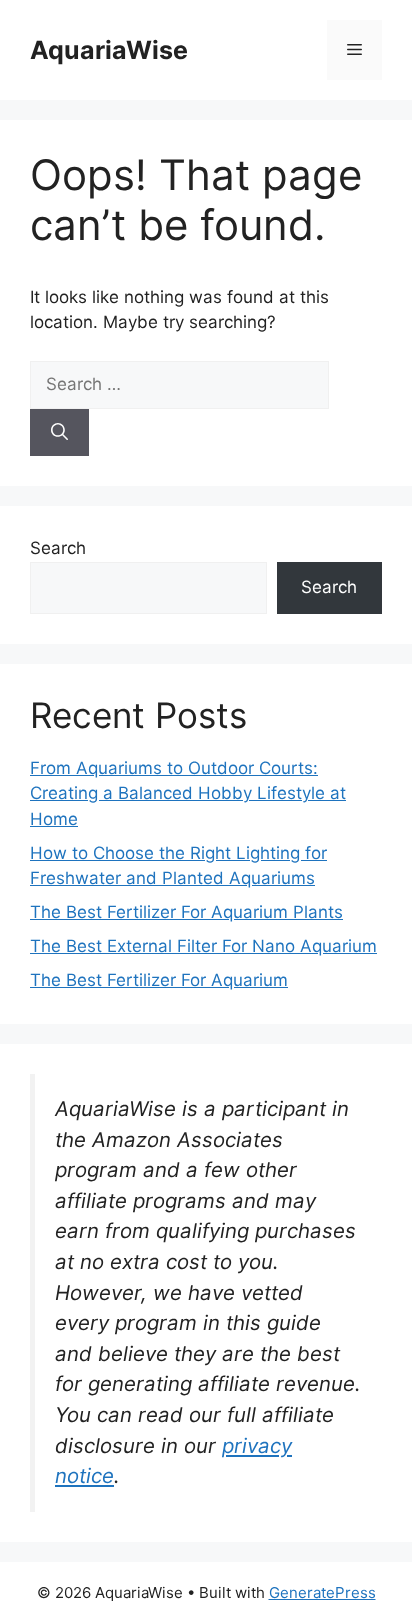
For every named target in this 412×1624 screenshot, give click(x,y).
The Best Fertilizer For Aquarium (159, 980)
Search (58, 548)
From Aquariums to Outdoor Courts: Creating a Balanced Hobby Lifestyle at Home (188, 793)
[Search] (59, 433)
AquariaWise (109, 50)
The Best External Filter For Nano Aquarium (203, 946)
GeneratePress (322, 1592)
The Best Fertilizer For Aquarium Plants (186, 912)
